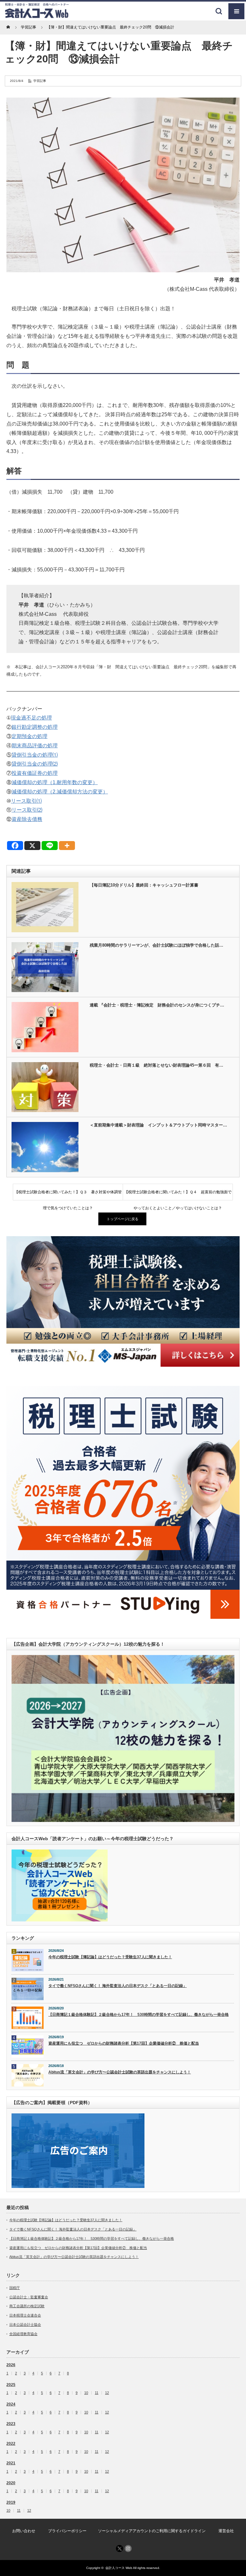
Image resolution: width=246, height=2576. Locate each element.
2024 (11, 2404)
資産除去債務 (27, 819)
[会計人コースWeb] (37, 16)
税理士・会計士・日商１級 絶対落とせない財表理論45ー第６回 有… (156, 1065)
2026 (11, 2365)
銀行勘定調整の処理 (35, 727)
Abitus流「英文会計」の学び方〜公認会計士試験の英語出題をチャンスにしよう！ (120, 2072)
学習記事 (40, 81)
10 (86, 2393)
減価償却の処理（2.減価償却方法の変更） (60, 792)
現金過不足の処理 (31, 718)
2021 (11, 2463)
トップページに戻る (123, 1219)
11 (97, 2393)
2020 (11, 2483)
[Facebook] (15, 846)
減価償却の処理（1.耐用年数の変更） (55, 782)
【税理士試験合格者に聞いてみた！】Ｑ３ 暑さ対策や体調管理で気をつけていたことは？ (68, 1195)
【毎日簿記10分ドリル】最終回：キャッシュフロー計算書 (144, 885)
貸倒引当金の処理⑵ (35, 764)
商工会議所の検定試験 (27, 2306)
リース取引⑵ (27, 810)
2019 (11, 2502)
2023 (11, 2424)
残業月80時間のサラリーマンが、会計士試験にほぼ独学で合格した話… (156, 945)
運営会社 (226, 2531)
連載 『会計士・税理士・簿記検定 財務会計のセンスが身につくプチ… (157, 1005)
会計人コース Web (119, 2568)
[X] (32, 846)
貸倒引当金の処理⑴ (35, 755)
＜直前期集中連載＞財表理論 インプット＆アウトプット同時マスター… (158, 1125)
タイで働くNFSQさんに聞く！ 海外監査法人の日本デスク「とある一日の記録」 (118, 1986)
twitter (119, 2548)
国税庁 (15, 2288)
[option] (123, 1301)
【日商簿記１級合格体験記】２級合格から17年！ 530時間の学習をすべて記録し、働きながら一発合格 (139, 2015)
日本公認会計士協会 (25, 2325)
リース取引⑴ (26, 801)
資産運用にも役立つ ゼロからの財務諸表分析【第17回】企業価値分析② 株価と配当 (124, 2043)
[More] (67, 846)
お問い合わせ (24, 2531)
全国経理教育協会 (23, 2334)
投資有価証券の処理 (35, 773)
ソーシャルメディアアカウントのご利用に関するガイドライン (152, 2531)
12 (107, 2393)
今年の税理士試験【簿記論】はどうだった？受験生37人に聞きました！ (110, 1957)
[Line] (50, 846)
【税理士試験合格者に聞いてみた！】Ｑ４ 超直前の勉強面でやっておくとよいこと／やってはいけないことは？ (178, 1195)
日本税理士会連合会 (25, 2315)
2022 (11, 2444)
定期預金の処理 (29, 736)
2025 (11, 2385)
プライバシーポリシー (67, 2531)
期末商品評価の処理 (35, 746)
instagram (128, 2548)
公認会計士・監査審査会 (29, 2297)
